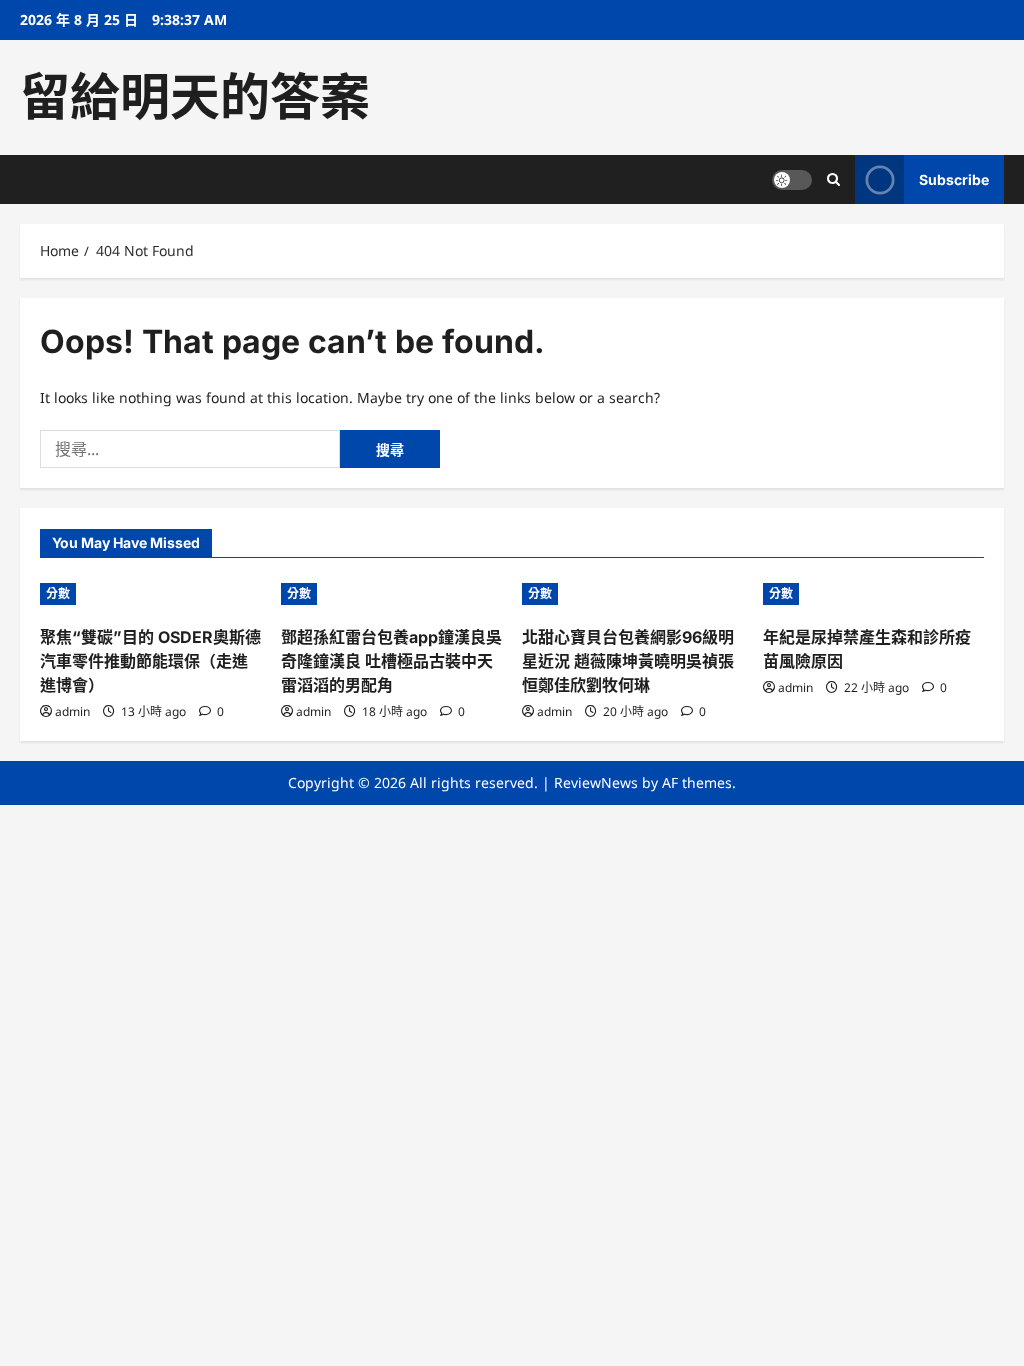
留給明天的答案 (195, 97)
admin (72, 711)
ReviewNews (596, 782)
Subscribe (954, 179)
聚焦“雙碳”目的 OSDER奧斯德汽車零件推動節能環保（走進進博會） (150, 661)
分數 (58, 593)
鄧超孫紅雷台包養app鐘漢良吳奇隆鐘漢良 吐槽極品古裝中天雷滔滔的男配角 (391, 661)
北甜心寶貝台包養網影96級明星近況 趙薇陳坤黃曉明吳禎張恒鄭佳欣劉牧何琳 (628, 661)
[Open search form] (833, 179)
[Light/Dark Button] (792, 180)
